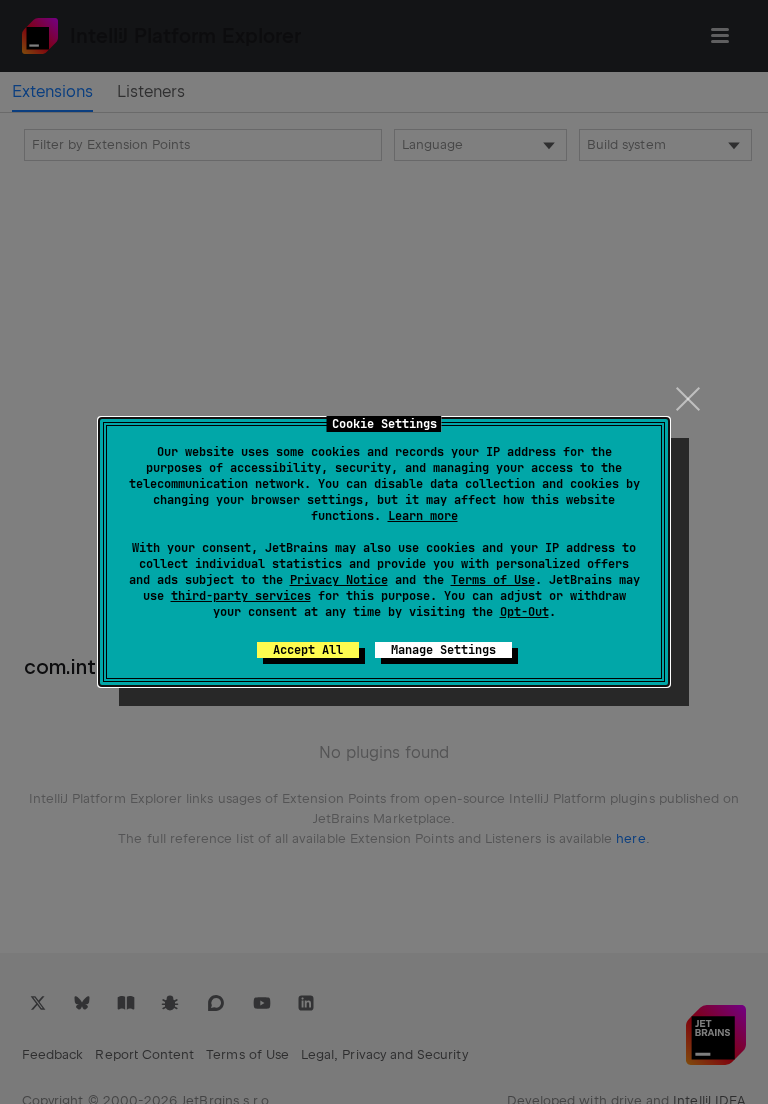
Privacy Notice (339, 580)
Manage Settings (443, 650)
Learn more (423, 516)
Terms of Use (493, 580)
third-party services (241, 596)
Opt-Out (524, 612)
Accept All (308, 650)
